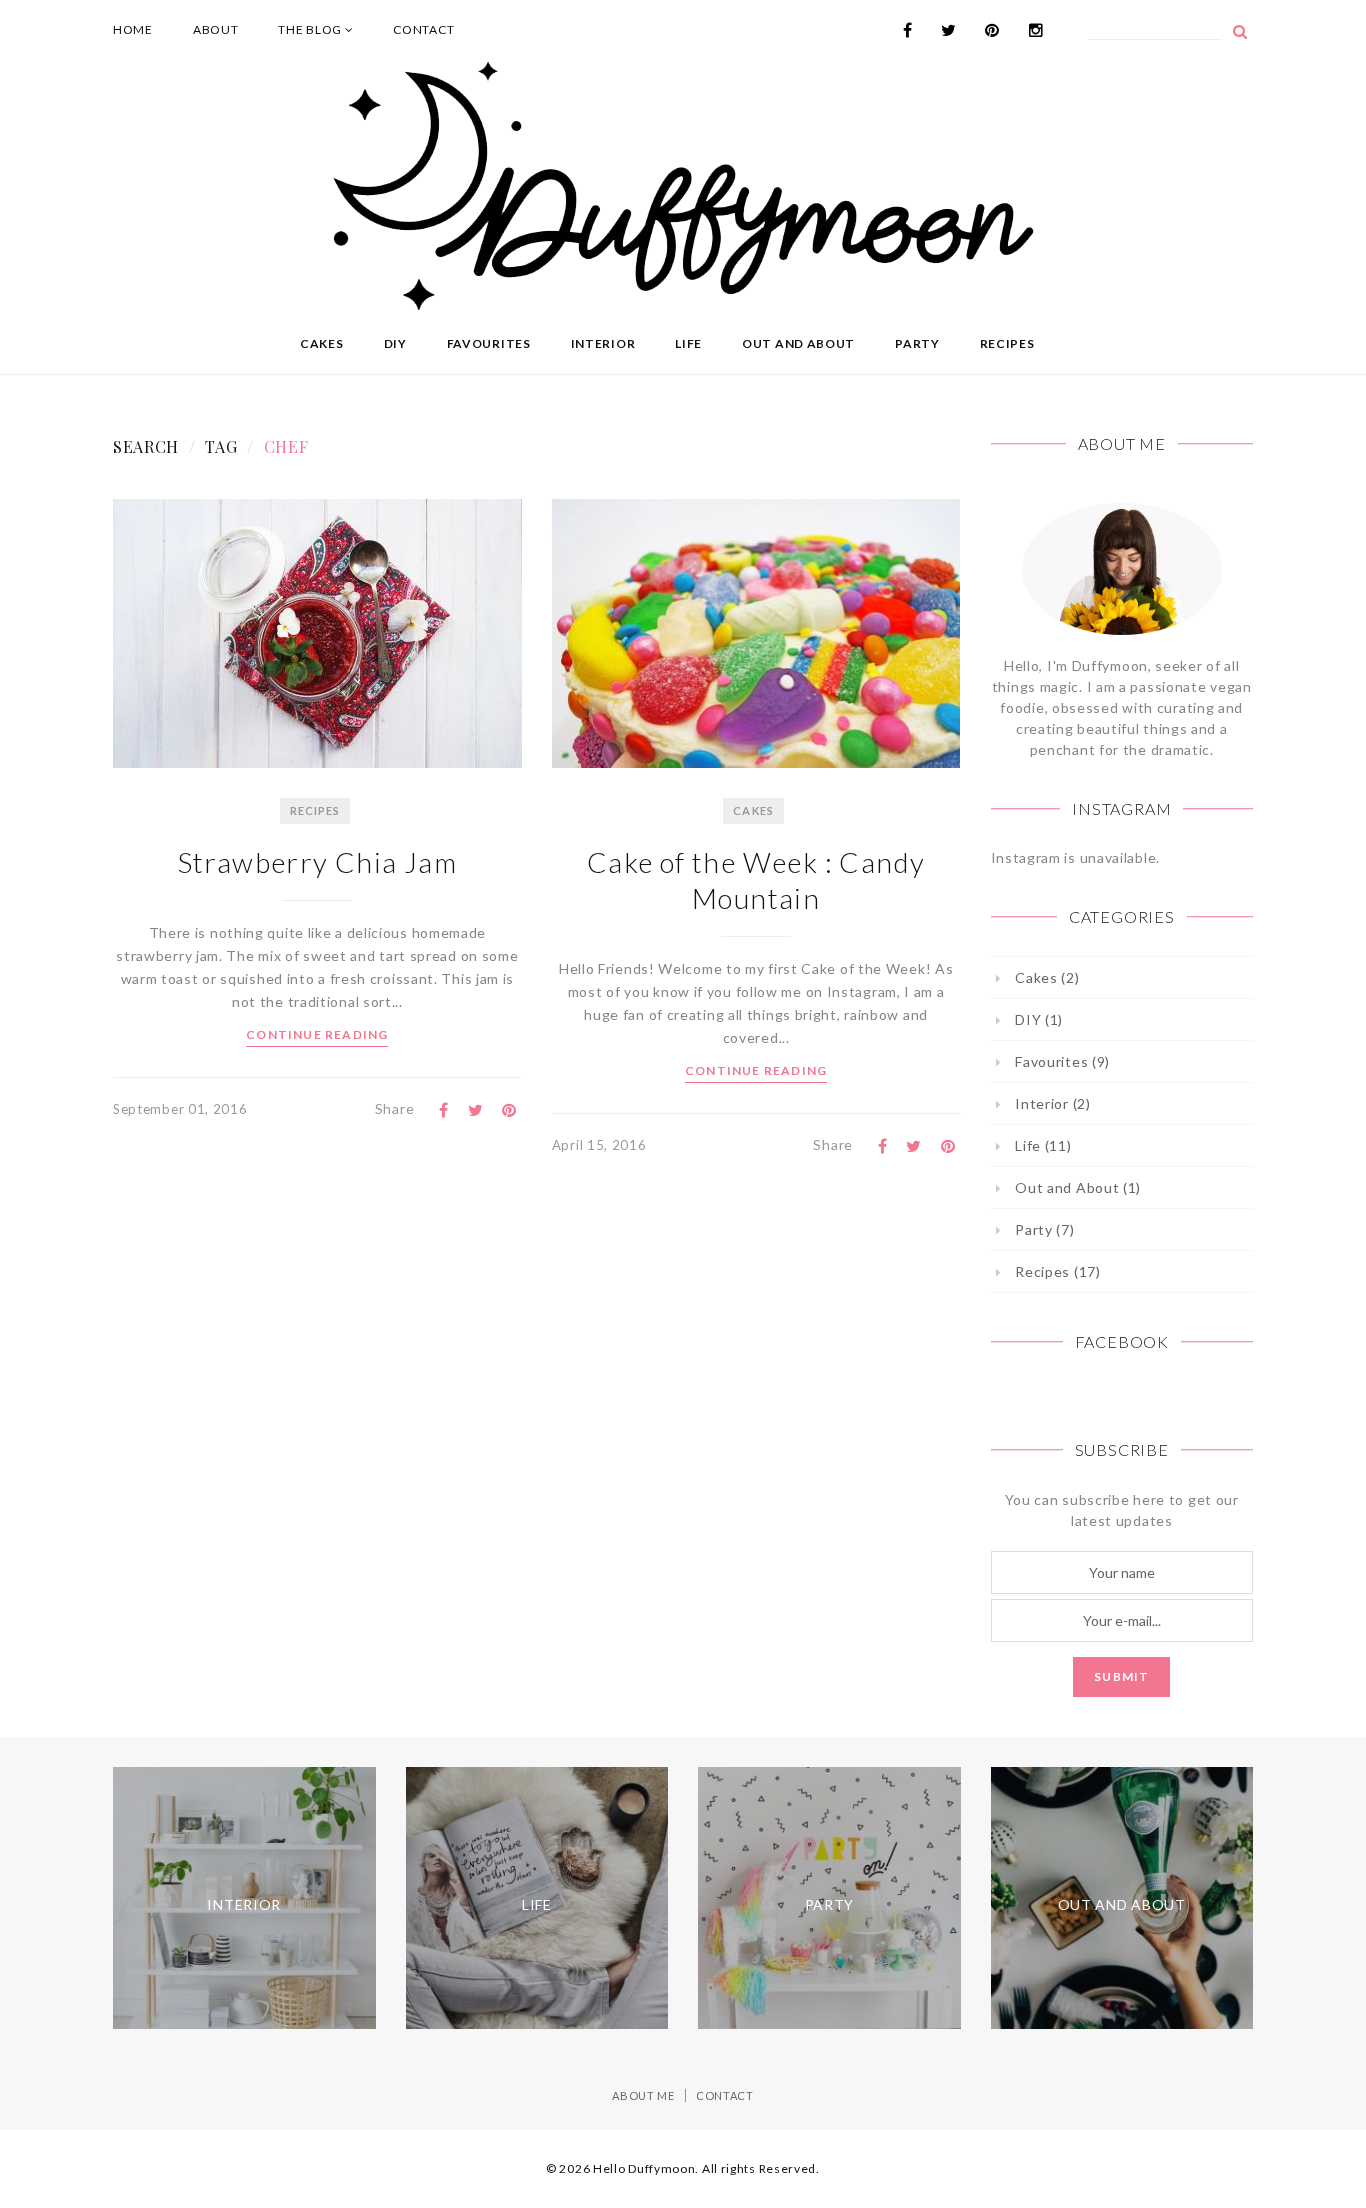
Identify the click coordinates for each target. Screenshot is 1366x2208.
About (216, 29)
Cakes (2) (1047, 977)
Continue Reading (317, 1034)
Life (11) (1043, 1145)
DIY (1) (1039, 1019)
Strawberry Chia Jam (318, 862)
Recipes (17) (1057, 1271)
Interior (603, 343)
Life (688, 343)
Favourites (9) (1062, 1061)
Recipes (1007, 343)
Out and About (798, 343)
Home (133, 29)
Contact (423, 29)
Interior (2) (1052, 1103)
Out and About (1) (1078, 1187)
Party (917, 343)
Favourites (489, 343)
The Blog (311, 29)
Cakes (322, 343)
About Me (643, 2095)
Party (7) (1044, 1229)
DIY (395, 343)
